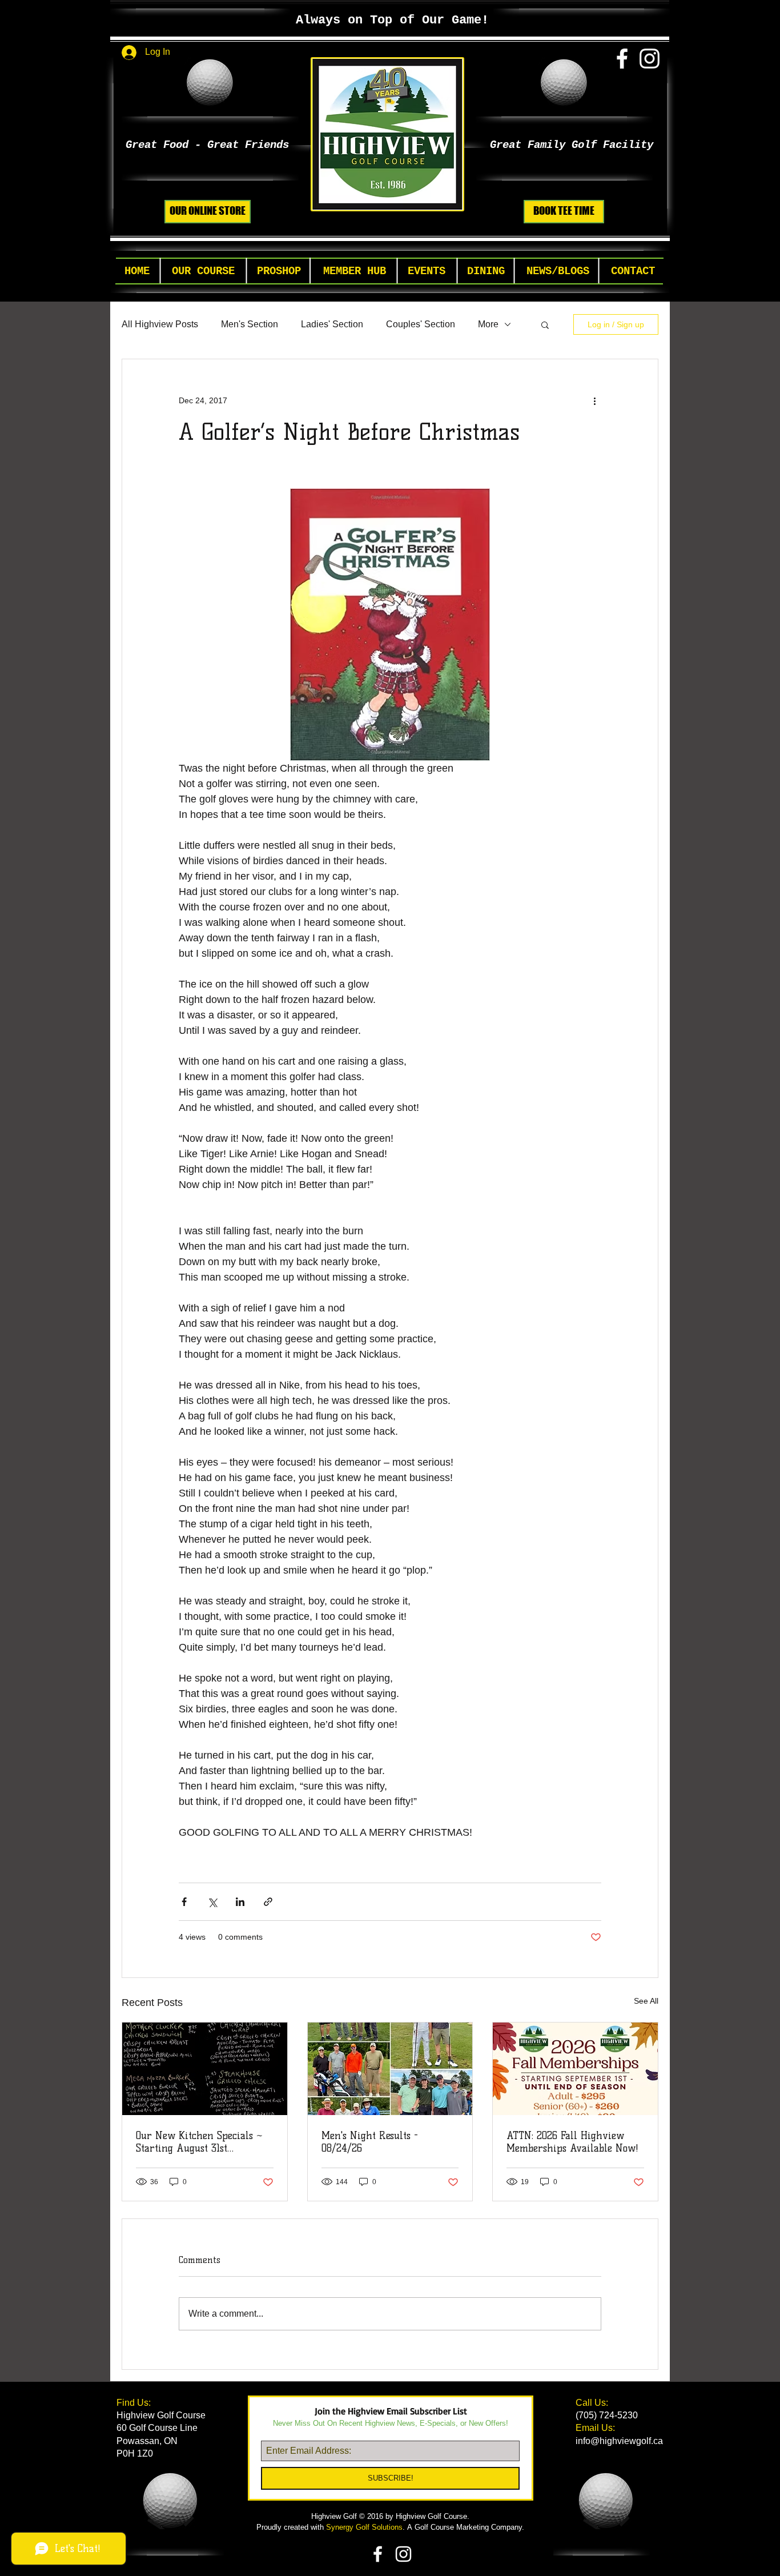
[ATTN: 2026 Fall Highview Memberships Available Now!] (575, 2069)
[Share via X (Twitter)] (212, 1902)
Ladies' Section (332, 324)
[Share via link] (268, 1902)
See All (646, 2001)
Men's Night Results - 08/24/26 (370, 2142)
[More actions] (594, 400)
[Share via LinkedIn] (240, 1902)
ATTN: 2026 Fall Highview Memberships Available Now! (572, 2142)
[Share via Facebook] (184, 1902)
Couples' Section (421, 324)
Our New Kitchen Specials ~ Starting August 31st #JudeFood (199, 2142)
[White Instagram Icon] (650, 59)
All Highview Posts (160, 324)
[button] (203, 272)
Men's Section (250, 324)
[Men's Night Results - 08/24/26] (390, 2069)
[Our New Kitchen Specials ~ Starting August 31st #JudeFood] (205, 2069)
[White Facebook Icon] (622, 59)
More (488, 324)
